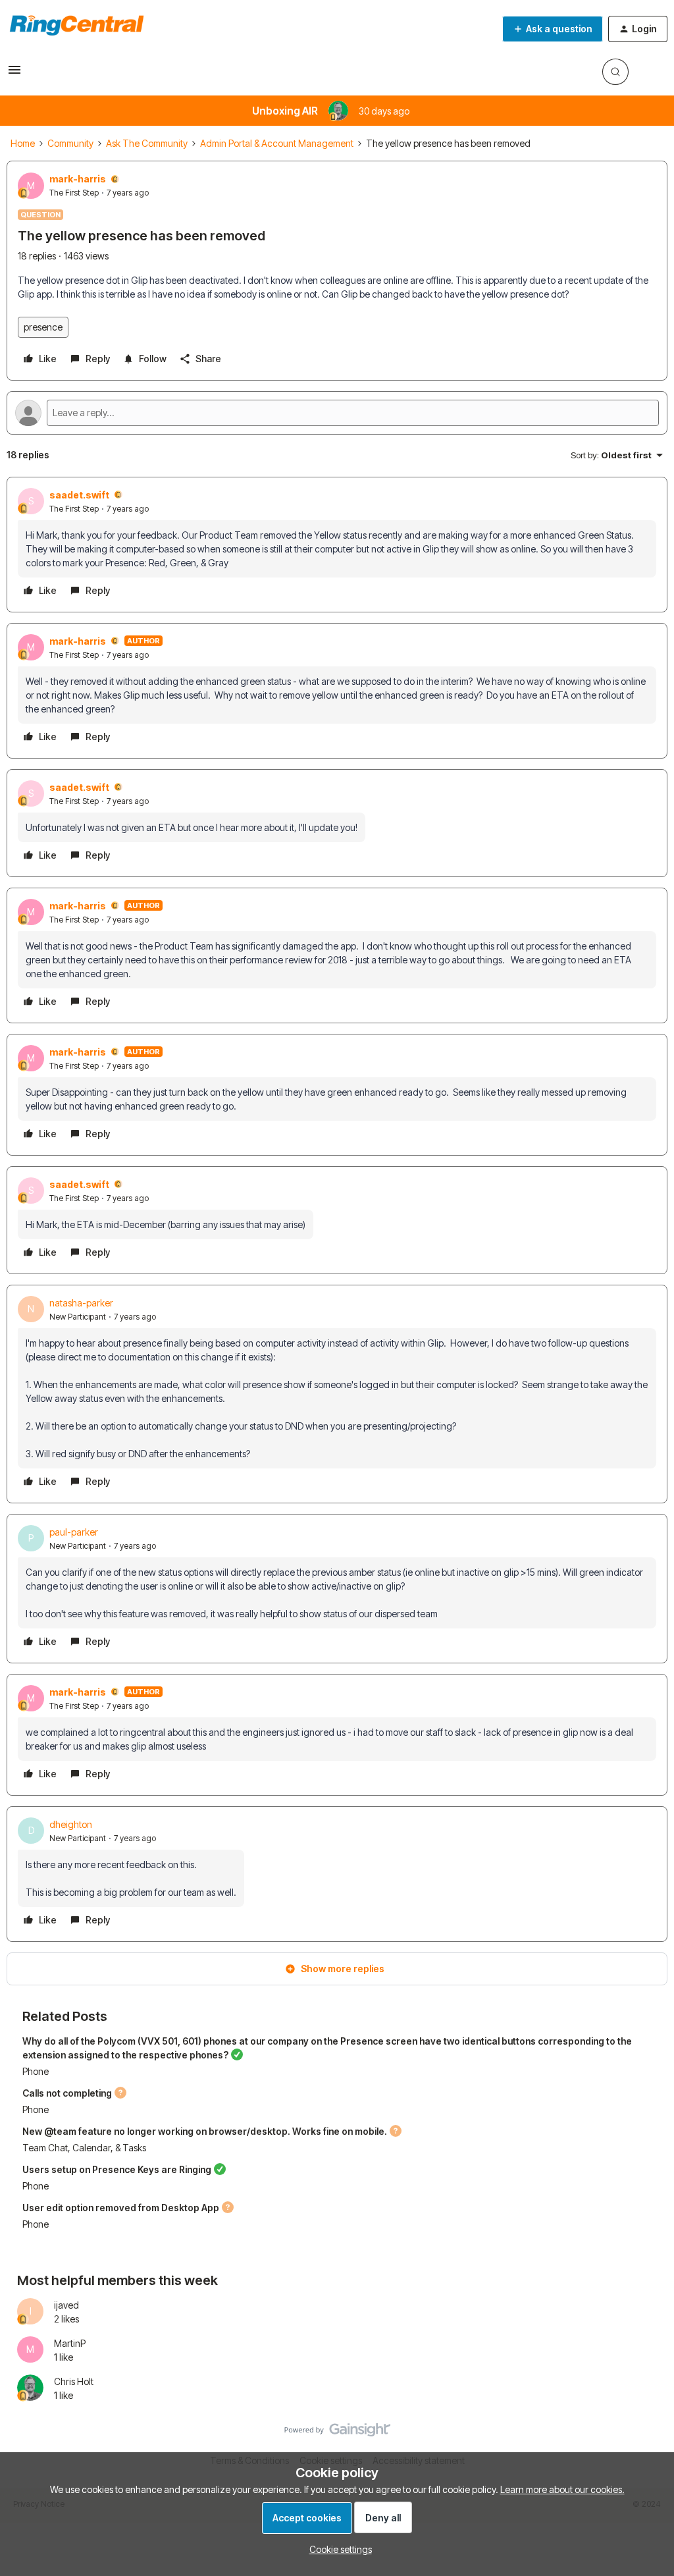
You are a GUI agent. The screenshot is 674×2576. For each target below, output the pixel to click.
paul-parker (74, 1532)
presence (43, 327)
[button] (14, 74)
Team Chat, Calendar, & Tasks (84, 2148)
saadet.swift (79, 495)
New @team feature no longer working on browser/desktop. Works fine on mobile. (205, 2131)
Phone (36, 2071)
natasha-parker (81, 1303)
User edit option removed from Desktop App (121, 2208)
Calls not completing (67, 2093)
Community (70, 143)
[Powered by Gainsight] (337, 2433)
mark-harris (78, 179)
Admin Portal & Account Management (277, 143)
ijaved (66, 2305)
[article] (337, 545)
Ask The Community (147, 143)
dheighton (71, 1824)
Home (23, 143)
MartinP (70, 2343)
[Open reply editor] (337, 413)
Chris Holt (74, 2381)
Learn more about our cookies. (562, 2489)
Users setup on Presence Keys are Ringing (117, 2169)
